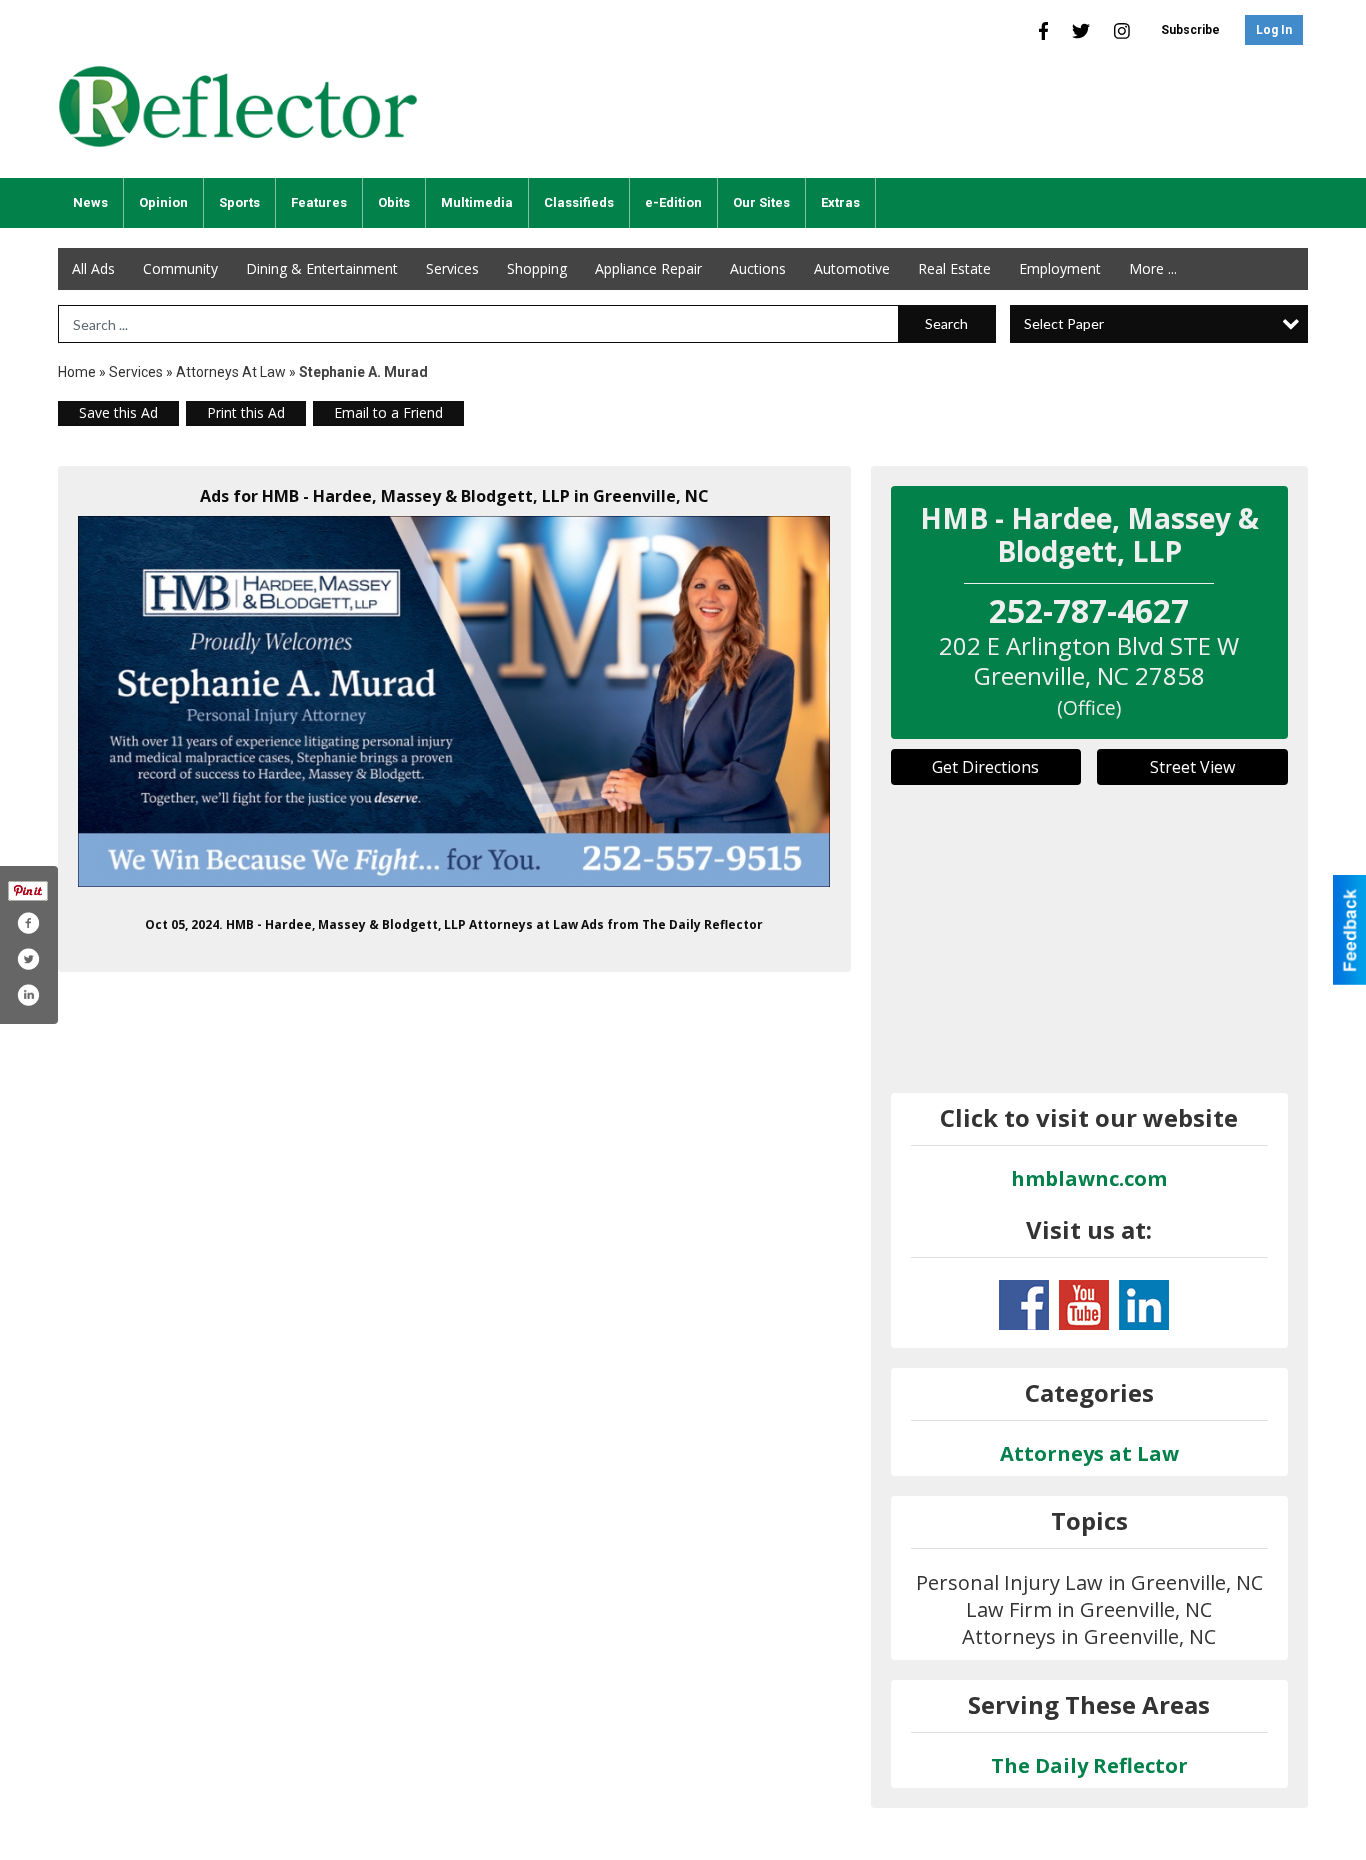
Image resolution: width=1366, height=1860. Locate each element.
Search (946, 323)
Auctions (758, 268)
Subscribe (1190, 30)
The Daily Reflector (1089, 1765)
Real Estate (954, 268)
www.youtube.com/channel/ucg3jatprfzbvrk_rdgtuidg (1084, 1305)
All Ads (93, 268)
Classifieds (579, 202)
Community (180, 268)
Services (452, 268)
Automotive (852, 268)
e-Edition (673, 202)
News (90, 202)
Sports (239, 202)
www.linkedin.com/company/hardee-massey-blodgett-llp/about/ (1144, 1305)
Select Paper (1064, 323)
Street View (1192, 767)
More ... (1153, 268)
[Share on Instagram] (28, 995)
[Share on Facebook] (28, 923)
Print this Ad (246, 412)
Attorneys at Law (231, 372)
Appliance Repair (648, 268)
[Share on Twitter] (28, 959)
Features (319, 202)
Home (77, 372)
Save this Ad (118, 412)
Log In (1274, 30)
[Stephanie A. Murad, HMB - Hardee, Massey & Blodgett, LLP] (454, 701)
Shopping (537, 268)
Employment (1060, 268)
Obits (394, 202)
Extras (840, 202)
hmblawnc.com (1089, 1178)
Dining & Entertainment (322, 268)
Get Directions (985, 767)
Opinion (163, 202)
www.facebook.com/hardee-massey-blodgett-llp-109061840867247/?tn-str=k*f (1024, 1305)
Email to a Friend (388, 412)
